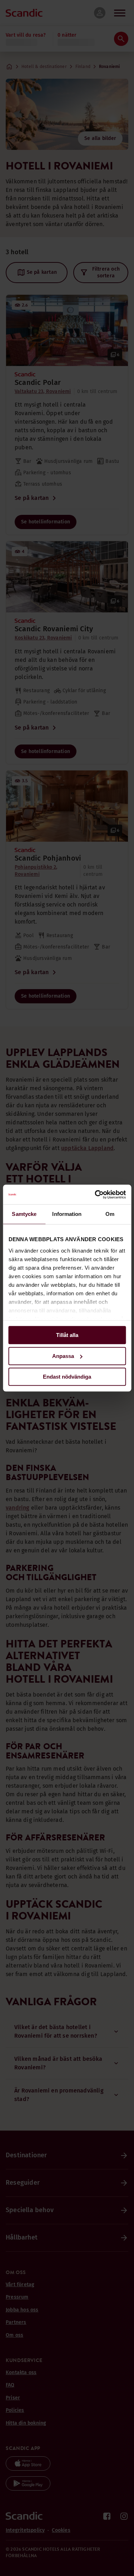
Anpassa (63, 1356)
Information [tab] (67, 1214)
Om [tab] (110, 1214)
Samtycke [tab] (24, 1214)
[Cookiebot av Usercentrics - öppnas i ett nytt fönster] (95, 1195)
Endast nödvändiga (67, 1377)
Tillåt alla (67, 1335)
